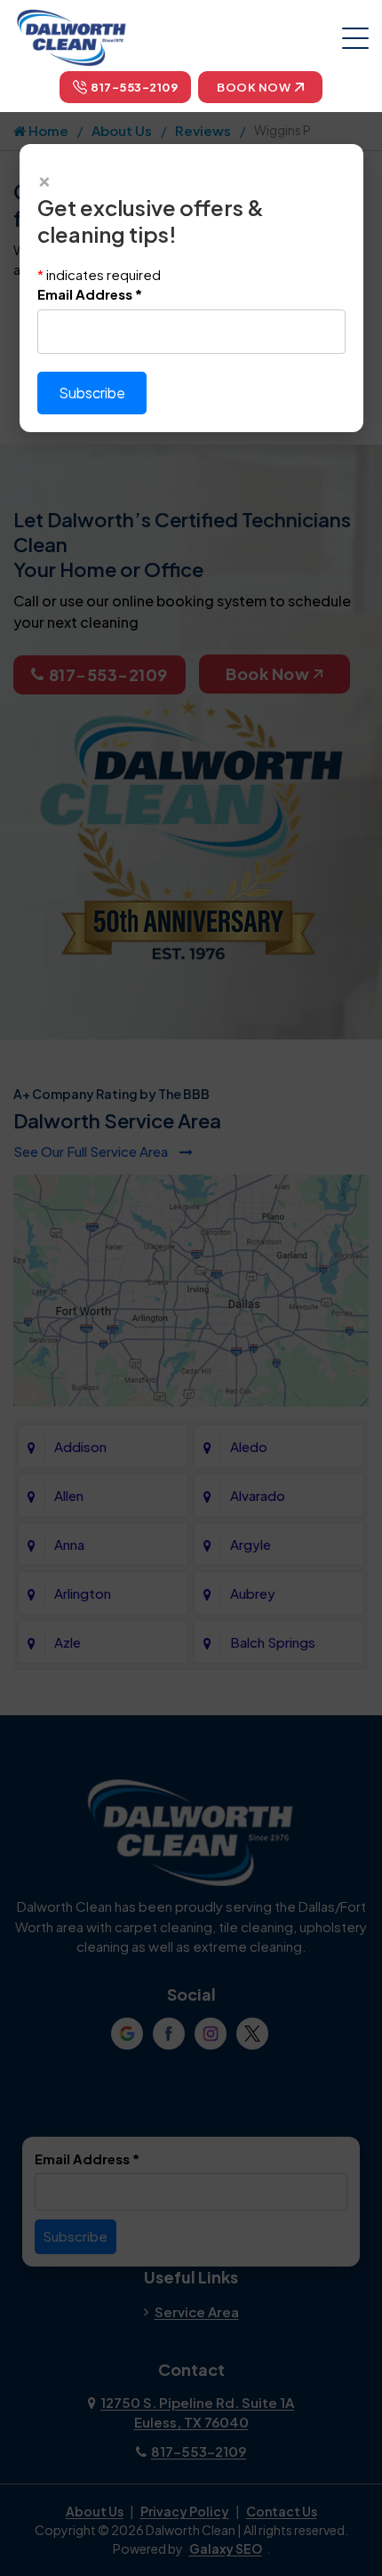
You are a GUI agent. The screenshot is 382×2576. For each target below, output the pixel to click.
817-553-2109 (134, 87)
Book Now (254, 87)
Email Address (90, 294)
